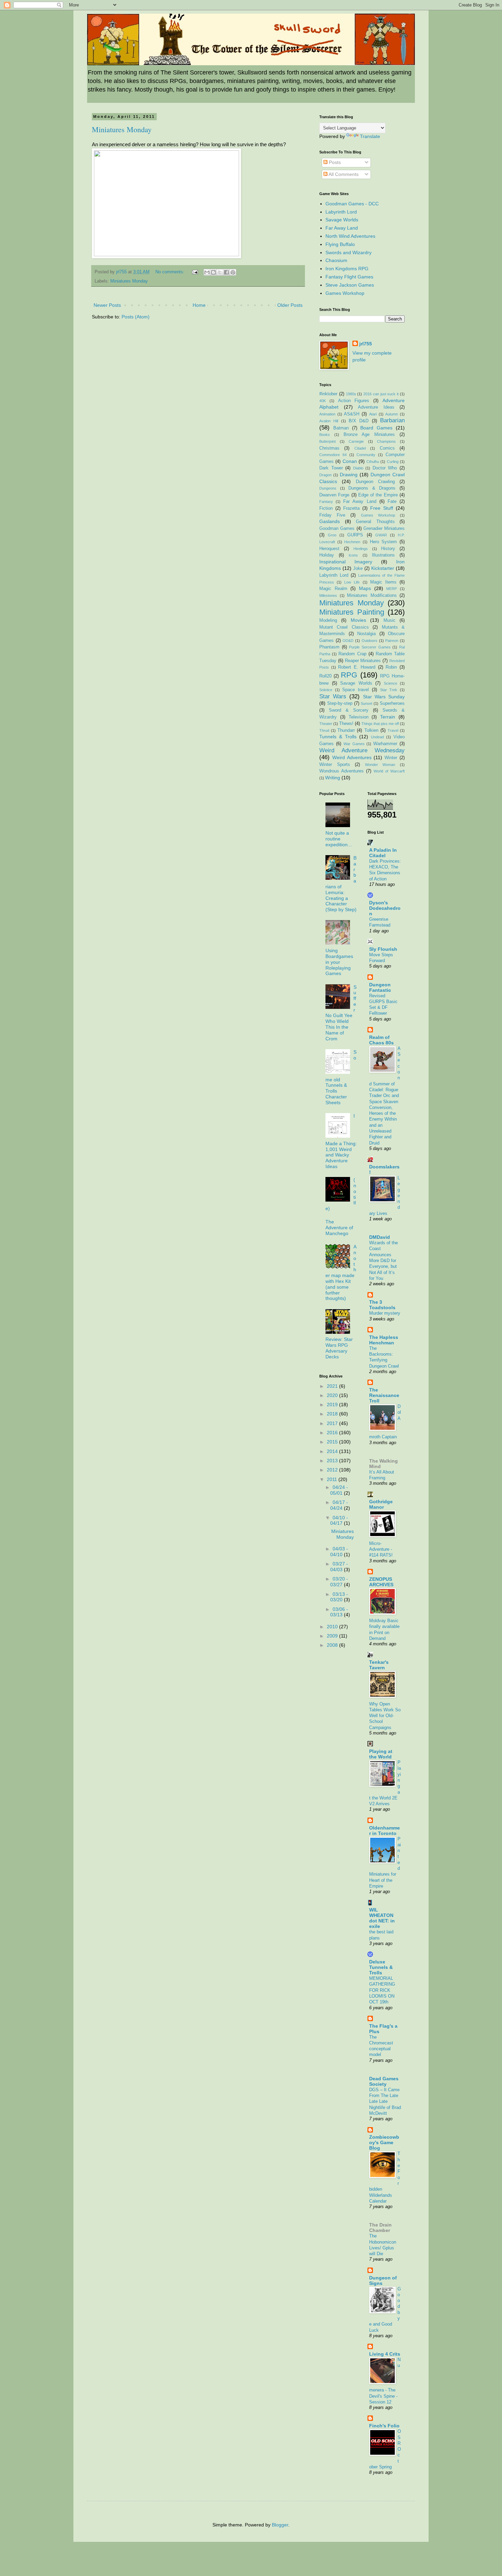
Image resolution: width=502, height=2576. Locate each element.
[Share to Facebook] (226, 272)
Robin (391, 667)
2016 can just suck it (381, 394)
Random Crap (352, 654)
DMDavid (380, 1237)
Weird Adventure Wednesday (362, 750)
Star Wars (333, 696)
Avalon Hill (329, 421)
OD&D (348, 641)
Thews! (346, 724)
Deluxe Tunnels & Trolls (381, 1967)
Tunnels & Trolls (338, 737)
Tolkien (371, 730)
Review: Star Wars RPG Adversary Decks (339, 1348)
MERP (392, 589)
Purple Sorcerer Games (370, 647)
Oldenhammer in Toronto (385, 1831)
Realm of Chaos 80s (381, 1040)
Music (389, 620)
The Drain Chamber (380, 2228)
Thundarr (346, 730)
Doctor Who (385, 468)
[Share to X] (220, 272)
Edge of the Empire (378, 495)
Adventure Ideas (376, 407)
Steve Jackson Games (350, 285)
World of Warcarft (389, 771)
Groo (332, 535)
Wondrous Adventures (341, 771)
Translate (370, 136)
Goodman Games (337, 529)
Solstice (326, 690)
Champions (386, 441)
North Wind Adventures (350, 236)
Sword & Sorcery (349, 710)
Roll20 (325, 676)
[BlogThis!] (213, 272)
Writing (333, 778)
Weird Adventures (352, 757)
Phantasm (329, 647)
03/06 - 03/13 (339, 1612)
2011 (333, 1479)
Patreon (392, 641)
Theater (326, 724)
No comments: (171, 272)
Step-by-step (340, 703)
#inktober (328, 394)
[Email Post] (195, 272)
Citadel (360, 448)
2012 (333, 1470)
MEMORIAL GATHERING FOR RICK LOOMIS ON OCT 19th (382, 1990)
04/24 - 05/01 (339, 1490)
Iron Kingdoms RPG (347, 269)
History (388, 549)
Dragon (325, 475)
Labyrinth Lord (341, 212)
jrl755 (366, 344)
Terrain (388, 717)
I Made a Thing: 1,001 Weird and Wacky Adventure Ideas (341, 1141)
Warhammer (385, 744)
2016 (333, 1433)
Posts (334, 162)
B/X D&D (359, 421)
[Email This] (207, 272)
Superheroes (392, 703)
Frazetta (351, 508)
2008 (333, 1645)
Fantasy (326, 502)
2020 (333, 1395)
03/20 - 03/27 (339, 1582)
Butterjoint (327, 441)
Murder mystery (385, 1313)
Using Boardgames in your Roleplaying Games (339, 962)
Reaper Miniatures (363, 661)
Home (199, 305)
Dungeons (328, 488)
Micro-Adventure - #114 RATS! (381, 1549)
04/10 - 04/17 (339, 1520)
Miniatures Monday (122, 129)
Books (325, 435)
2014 (333, 1451)
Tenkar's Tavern (379, 1665)
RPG (349, 675)
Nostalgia (366, 634)
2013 (333, 1461)
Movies (358, 620)
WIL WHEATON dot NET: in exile (382, 1918)
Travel (393, 730)
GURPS (355, 535)
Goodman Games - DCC (352, 204)
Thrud (324, 730)
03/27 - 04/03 (339, 1567)
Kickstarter (383, 568)
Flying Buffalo (340, 244)
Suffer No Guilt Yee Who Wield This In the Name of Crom (341, 1013)
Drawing (349, 475)
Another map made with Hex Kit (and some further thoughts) (341, 1272)
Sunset (366, 703)
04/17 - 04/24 (339, 1505)
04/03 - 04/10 (339, 1552)
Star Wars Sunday (384, 697)
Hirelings (361, 549)
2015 (333, 1442)
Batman (341, 428)
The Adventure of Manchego (339, 1228)
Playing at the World (381, 1754)
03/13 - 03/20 (339, 1597)
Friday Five (332, 515)
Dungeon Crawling (375, 482)
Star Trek (389, 690)
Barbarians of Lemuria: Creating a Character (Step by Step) (341, 884)
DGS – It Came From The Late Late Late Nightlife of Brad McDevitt (385, 2101)
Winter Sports (335, 765)
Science (391, 683)
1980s (351, 394)
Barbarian (392, 420)
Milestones (328, 595)
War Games (354, 744)
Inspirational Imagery (346, 562)
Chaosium (336, 260)
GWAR (381, 535)
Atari (373, 414)
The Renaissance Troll (384, 1395)
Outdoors (369, 641)
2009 (333, 1636)
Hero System (384, 542)
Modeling (328, 620)
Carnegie (356, 441)
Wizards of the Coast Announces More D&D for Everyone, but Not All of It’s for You (384, 1260)
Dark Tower (331, 468)
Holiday (327, 555)
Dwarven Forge (334, 495)
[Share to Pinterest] (233, 272)
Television (359, 717)
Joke (358, 568)
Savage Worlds (342, 220)
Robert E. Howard (357, 667)
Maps (365, 588)
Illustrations (383, 555)
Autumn (392, 414)
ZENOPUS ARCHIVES (381, 1582)
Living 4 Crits (385, 2354)
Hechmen (352, 542)
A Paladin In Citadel (383, 853)
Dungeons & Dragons (372, 488)
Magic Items (383, 582)
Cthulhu (373, 462)
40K (323, 401)
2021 (333, 1386)
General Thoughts (375, 522)
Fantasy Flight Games (349, 277)
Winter (391, 758)
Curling (393, 462)
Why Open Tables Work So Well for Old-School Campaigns (385, 1716)
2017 (333, 1423)
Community (366, 455)
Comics (387, 448)
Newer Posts (107, 305)
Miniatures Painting (352, 612)
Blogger (280, 2525)
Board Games (376, 428)
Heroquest (329, 549)
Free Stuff (382, 508)
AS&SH (352, 414)
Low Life (352, 582)
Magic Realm (333, 589)
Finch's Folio (384, 2426)
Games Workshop (345, 293)
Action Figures (354, 401)
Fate (392, 502)
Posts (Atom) (136, 317)
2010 (333, 1627)
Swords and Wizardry (348, 252)
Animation (327, 414)
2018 (333, 1414)
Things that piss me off (380, 724)
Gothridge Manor (381, 1504)
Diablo (358, 468)
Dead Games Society (384, 2081)
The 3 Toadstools (382, 1305)
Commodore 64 (333, 455)
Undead (377, 737)
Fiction (326, 508)
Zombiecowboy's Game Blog (384, 2142)
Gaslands (330, 521)
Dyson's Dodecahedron (385, 908)
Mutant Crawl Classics (344, 627)
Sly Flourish (383, 949)
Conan (350, 461)
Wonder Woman (380, 765)
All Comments (343, 174)
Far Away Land (342, 228)
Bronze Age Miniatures (369, 435)
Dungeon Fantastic (380, 987)
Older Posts (290, 305)
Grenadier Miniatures (384, 529)
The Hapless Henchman (384, 1340)
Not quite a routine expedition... (339, 839)
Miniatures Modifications (372, 595)
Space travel (355, 690)
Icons (353, 555)
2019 (333, 1405)
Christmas (329, 448)
